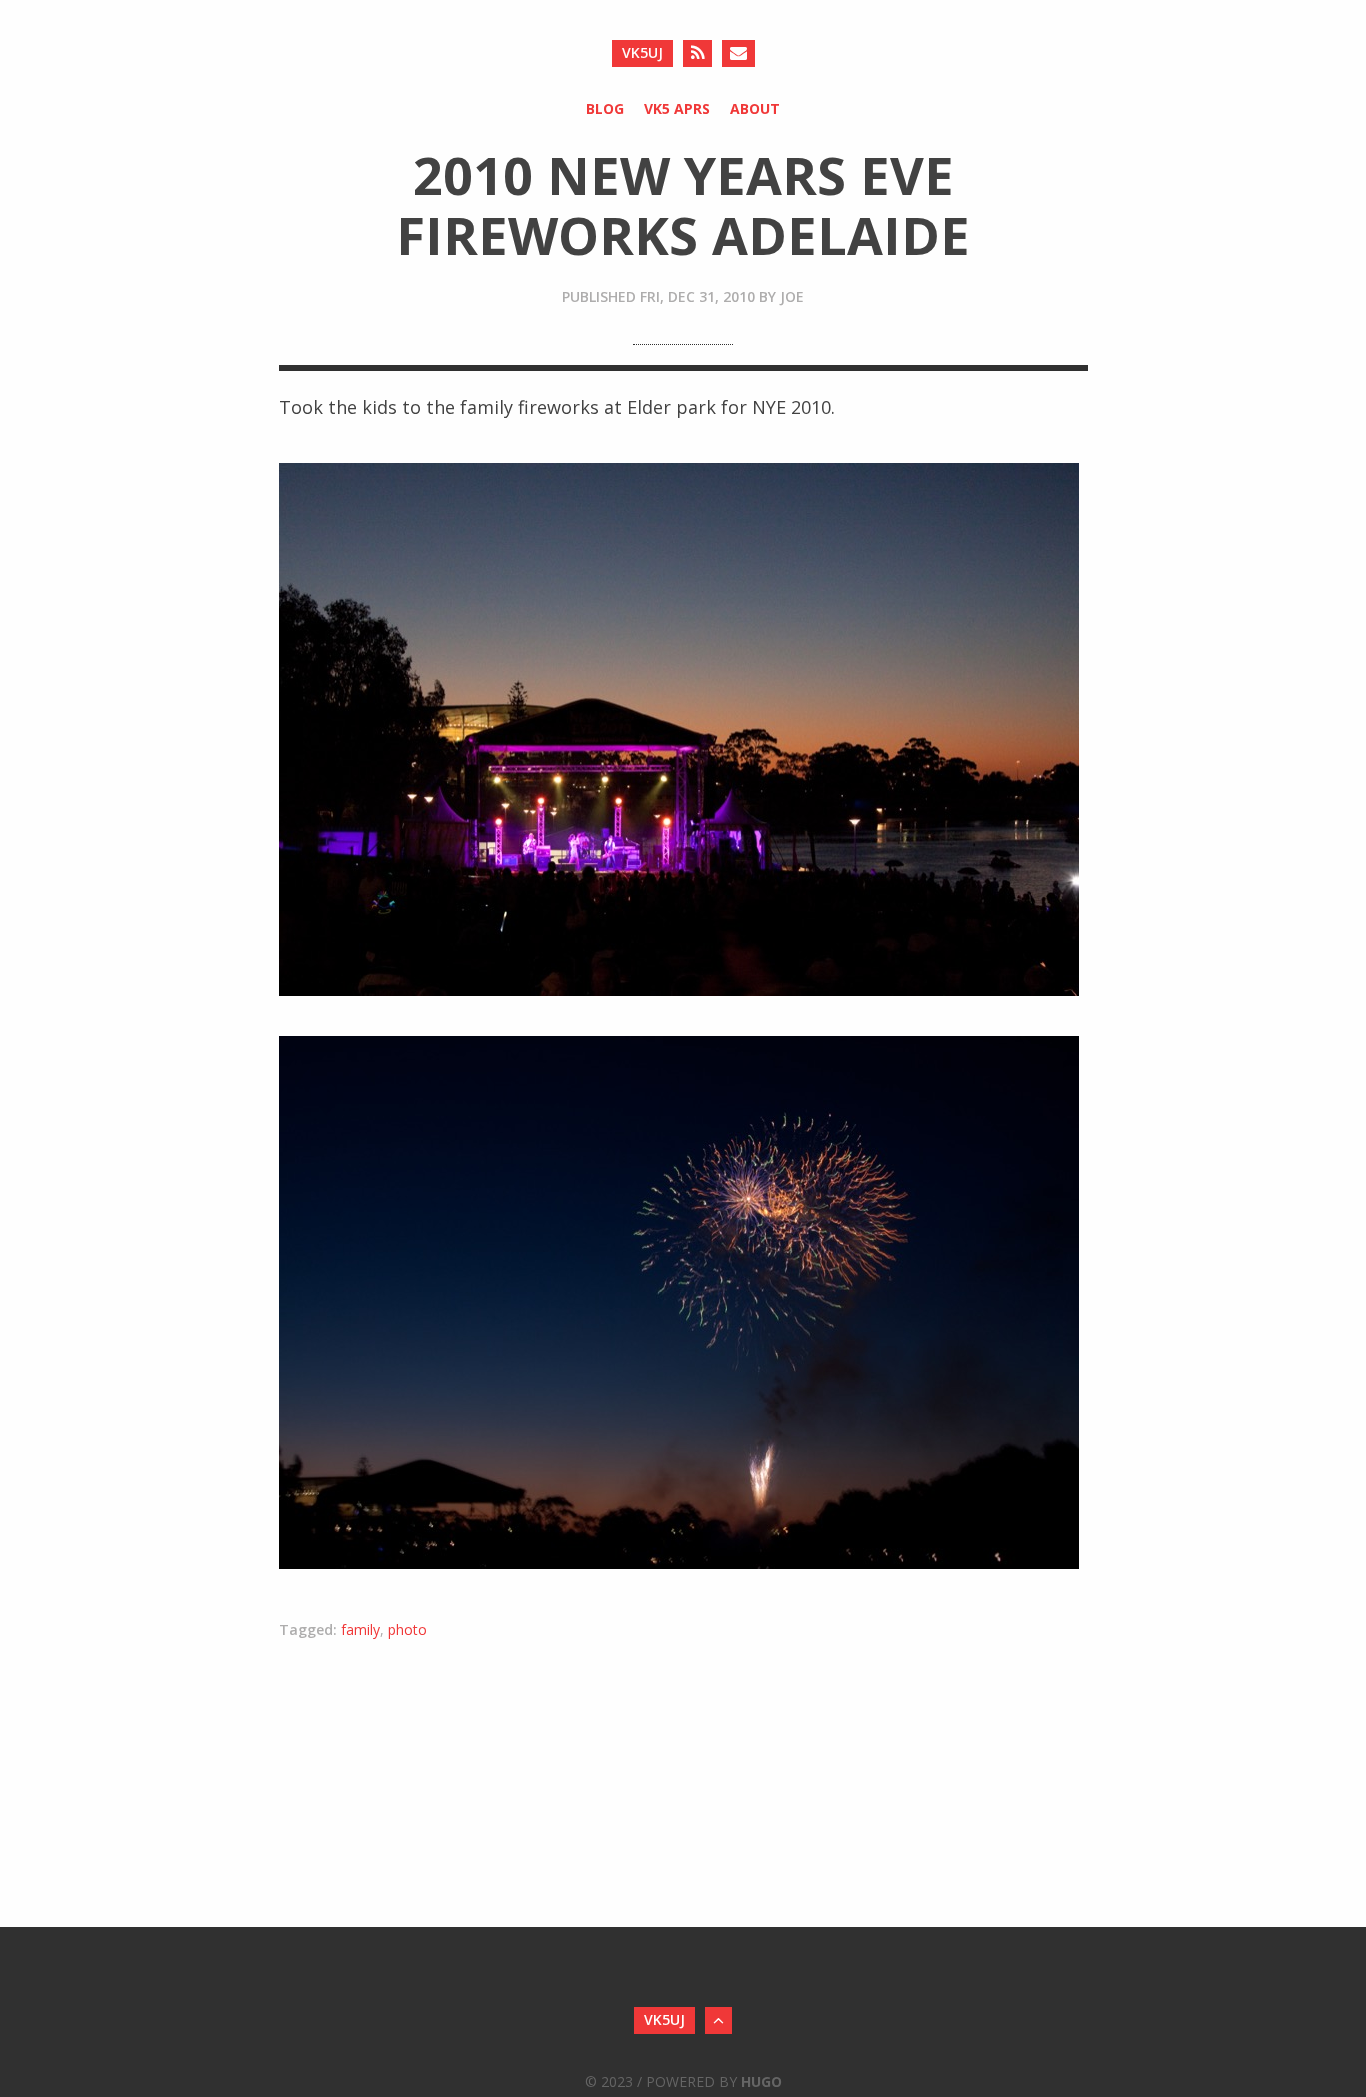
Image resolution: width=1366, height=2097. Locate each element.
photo (407, 1629)
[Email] (738, 53)
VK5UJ (642, 52)
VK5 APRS (677, 108)
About (755, 108)
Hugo (761, 2081)
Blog (605, 108)
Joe (792, 296)
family (360, 1629)
